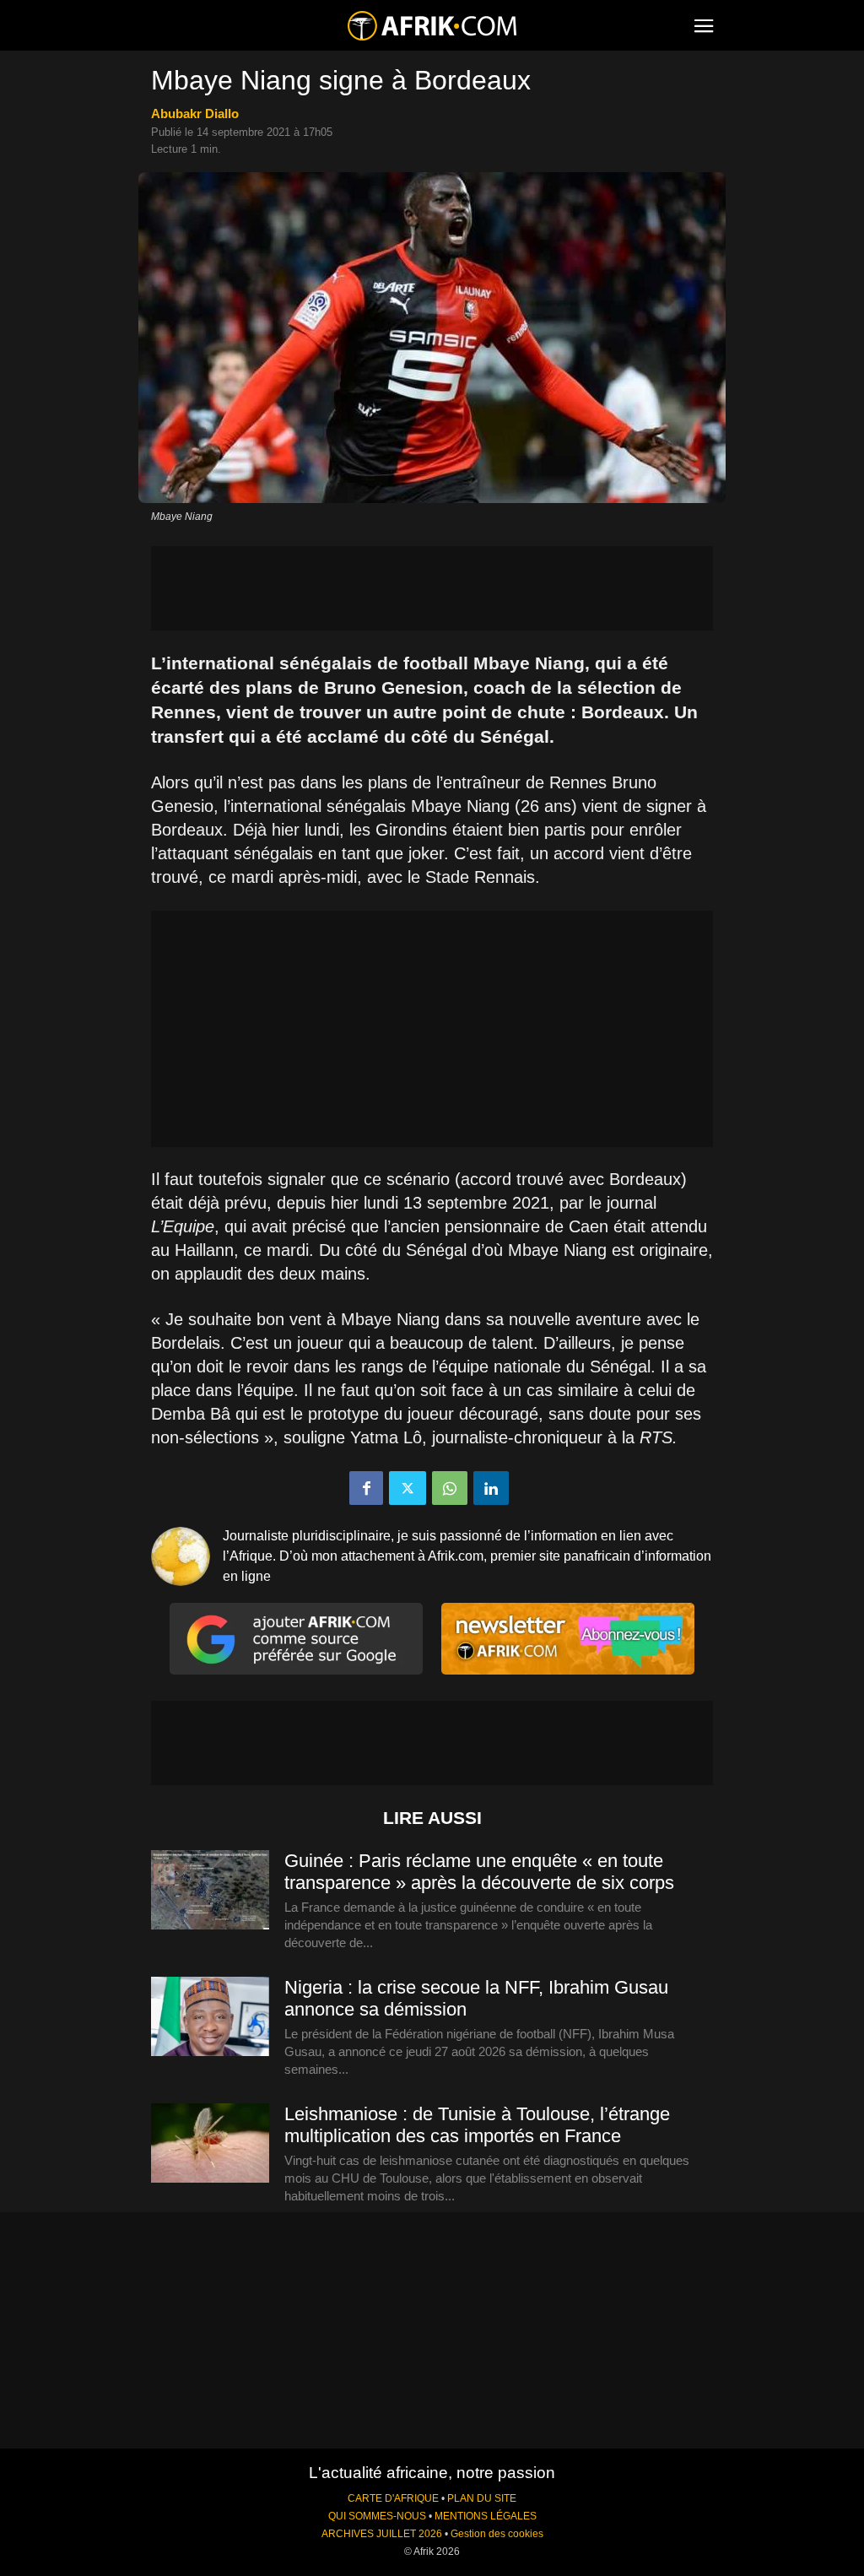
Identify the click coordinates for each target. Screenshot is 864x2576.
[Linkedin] (491, 1488)
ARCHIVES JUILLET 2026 (382, 2534)
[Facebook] (366, 1488)
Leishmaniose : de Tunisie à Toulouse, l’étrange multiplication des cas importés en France (477, 2125)
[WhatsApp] (450, 1488)
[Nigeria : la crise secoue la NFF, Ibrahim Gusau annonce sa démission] (210, 2017)
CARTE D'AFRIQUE (393, 2498)
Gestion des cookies (497, 2534)
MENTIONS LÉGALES (486, 2516)
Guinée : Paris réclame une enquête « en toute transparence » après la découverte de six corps (479, 1872)
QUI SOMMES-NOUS (377, 2516)
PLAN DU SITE (482, 2498)
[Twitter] (408, 1488)
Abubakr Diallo (195, 114)
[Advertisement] (432, 588)
